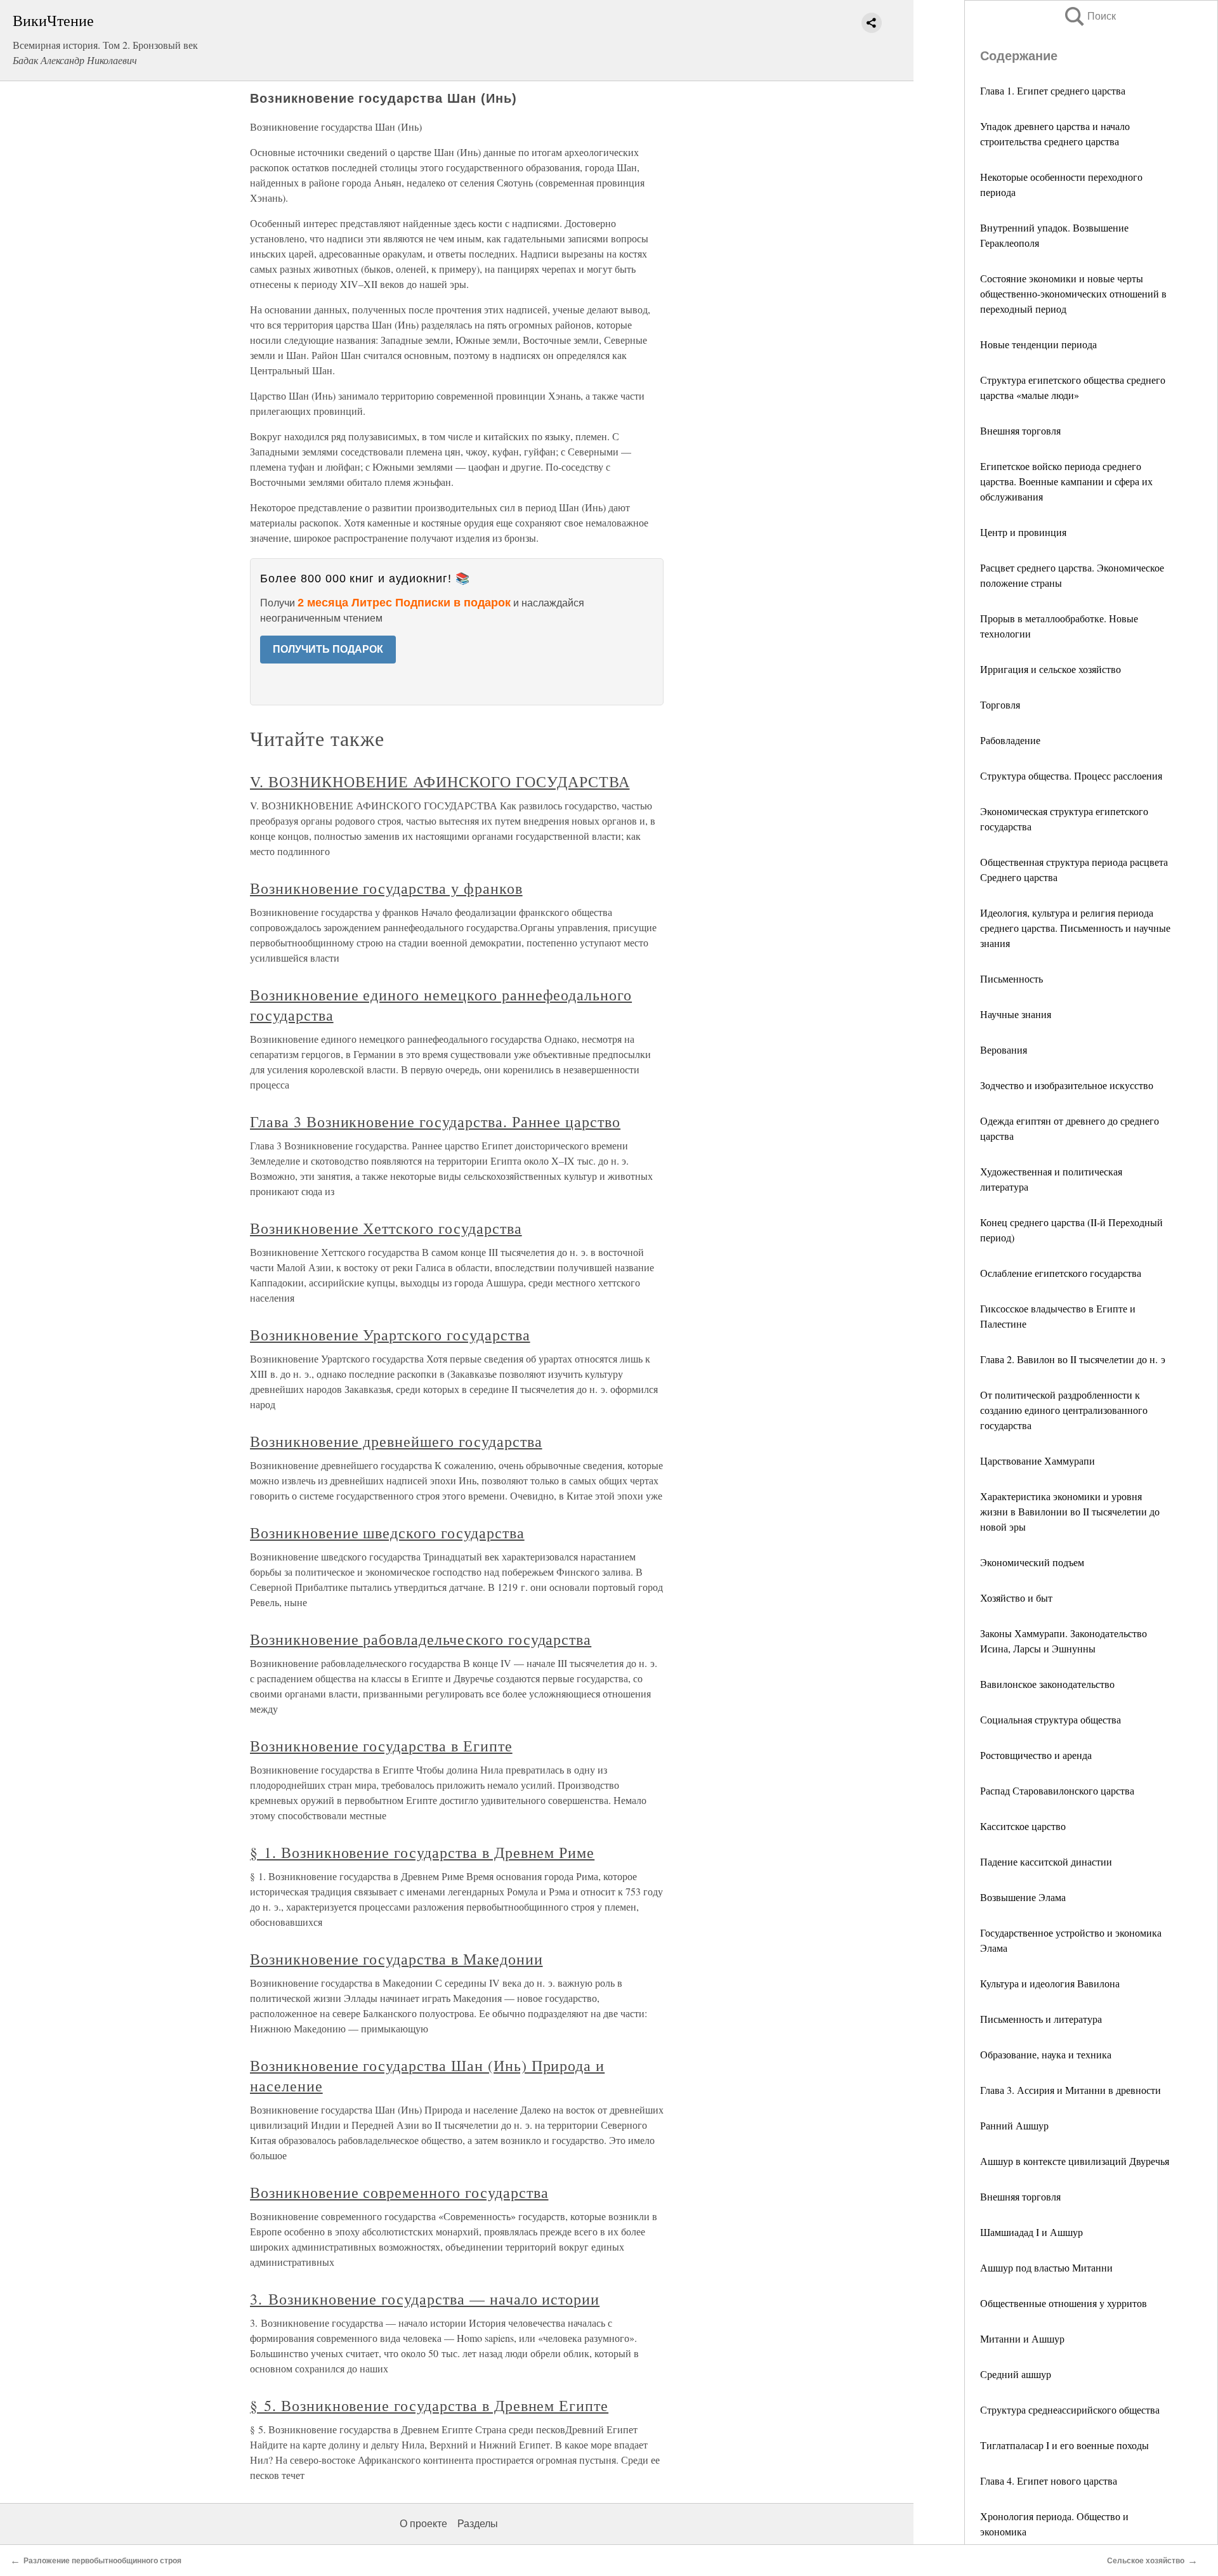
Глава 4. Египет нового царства (1049, 2481)
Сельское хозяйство (1146, 2561)
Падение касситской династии (1046, 1861)
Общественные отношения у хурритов (1064, 2303)
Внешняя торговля (1020, 430)
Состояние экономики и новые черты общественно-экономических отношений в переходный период (1073, 293)
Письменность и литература (1041, 2019)
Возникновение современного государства (399, 2192)
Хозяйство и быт (1016, 1598)
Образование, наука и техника (1046, 2054)
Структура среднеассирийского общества (1070, 2409)
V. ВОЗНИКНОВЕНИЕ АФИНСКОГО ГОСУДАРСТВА (440, 781)
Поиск (1089, 16)
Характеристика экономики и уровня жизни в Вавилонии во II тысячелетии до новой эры (1070, 1511)
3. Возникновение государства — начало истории (425, 2299)
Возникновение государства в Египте (381, 1746)
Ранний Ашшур (1014, 2125)
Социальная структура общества (1051, 1719)
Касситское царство (1023, 1826)
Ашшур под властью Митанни (1046, 2267)
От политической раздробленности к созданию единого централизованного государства (1064, 1410)
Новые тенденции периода (1038, 344)
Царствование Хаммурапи (1038, 1461)
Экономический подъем (1032, 1562)
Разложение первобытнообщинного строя (102, 2561)
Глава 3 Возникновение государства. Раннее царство (435, 1121)
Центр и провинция (1023, 532)
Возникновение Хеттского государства (386, 1228)
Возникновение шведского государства (387, 1533)
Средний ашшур (1016, 2374)
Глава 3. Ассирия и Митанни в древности (1071, 2090)
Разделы (478, 2524)
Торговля (1000, 704)
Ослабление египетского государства (1061, 1273)
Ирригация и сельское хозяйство (1051, 669)
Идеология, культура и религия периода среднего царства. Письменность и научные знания (1075, 928)
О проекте (423, 2524)
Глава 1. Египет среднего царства (1053, 90)
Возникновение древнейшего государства (396, 1441)
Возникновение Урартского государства (390, 1335)
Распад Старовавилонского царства (1057, 1790)
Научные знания (1016, 1014)
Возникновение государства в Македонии (396, 1959)
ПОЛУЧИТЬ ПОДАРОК (328, 649)
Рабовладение (1010, 740)
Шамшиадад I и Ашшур (1031, 2232)
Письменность (1012, 978)
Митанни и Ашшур (1022, 2338)
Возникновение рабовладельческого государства (421, 1639)
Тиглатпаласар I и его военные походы (1064, 2445)
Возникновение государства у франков (386, 888)
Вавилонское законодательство (1047, 1684)
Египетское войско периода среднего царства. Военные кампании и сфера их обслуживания (1066, 481)
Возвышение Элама (1023, 1897)
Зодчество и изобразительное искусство (1067, 1085)
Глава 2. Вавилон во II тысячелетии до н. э (1073, 1359)
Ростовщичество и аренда (1036, 1755)
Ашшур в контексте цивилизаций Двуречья (1075, 2161)
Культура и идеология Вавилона (1050, 1983)
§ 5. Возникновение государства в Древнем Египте (429, 2405)
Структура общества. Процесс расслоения (1071, 775)
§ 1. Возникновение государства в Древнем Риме (422, 1852)
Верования (1004, 1049)
